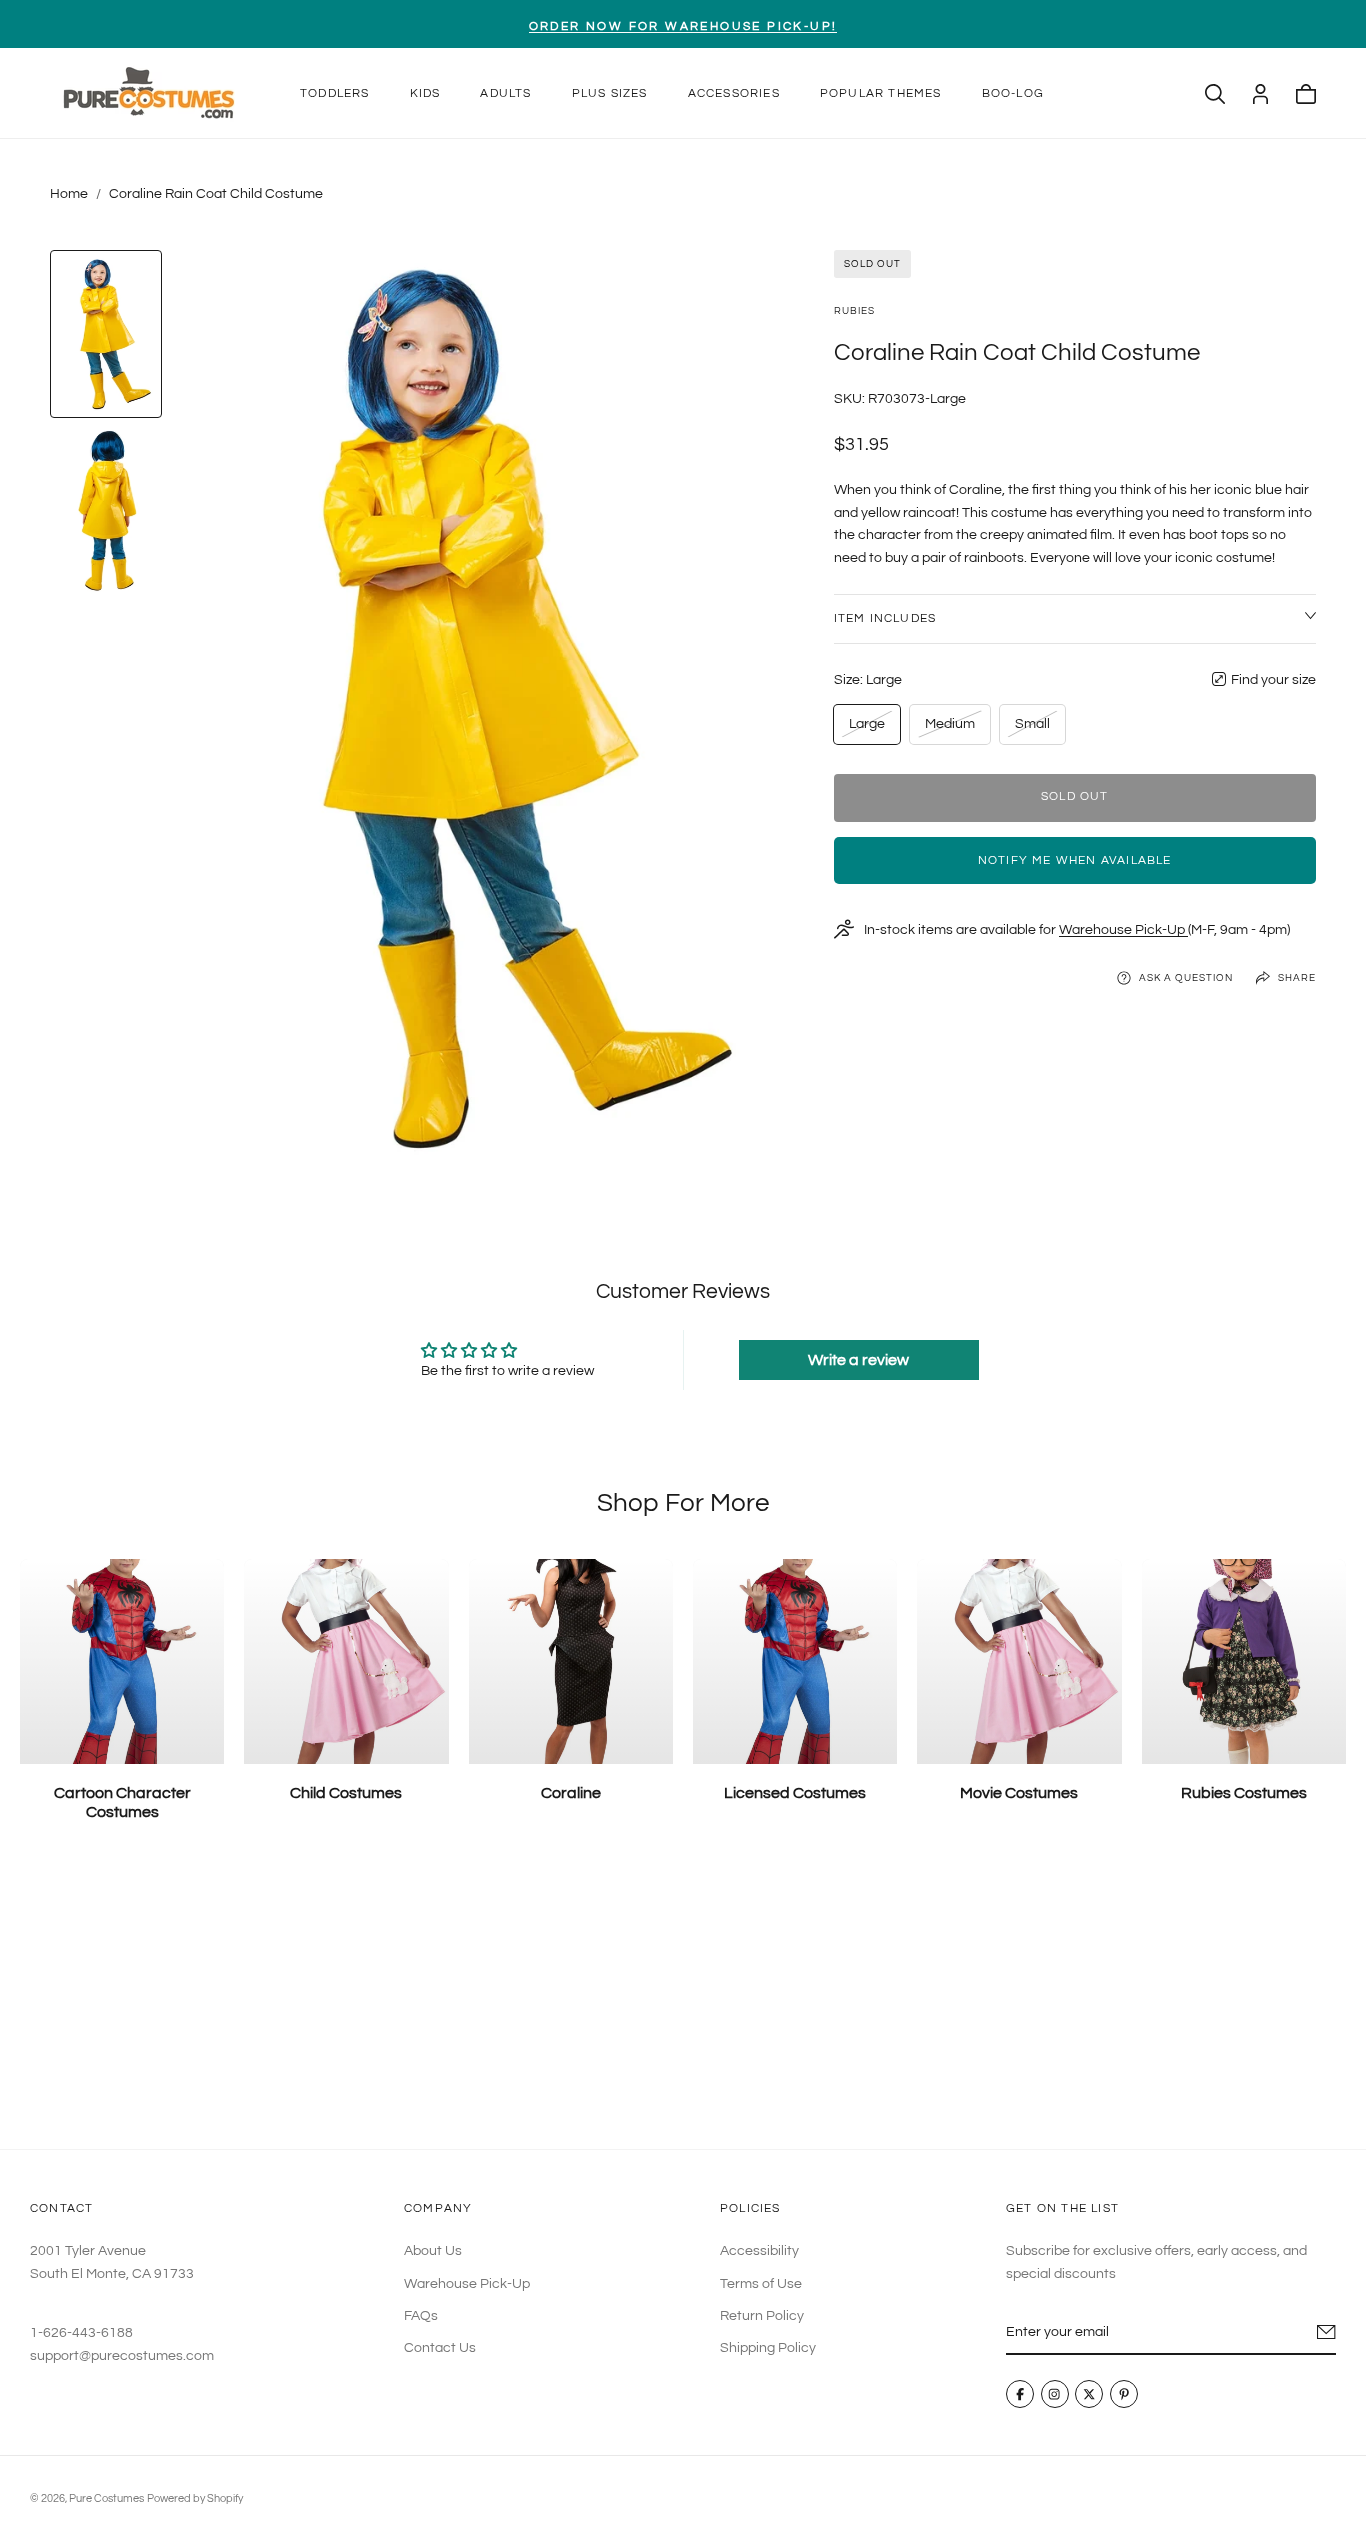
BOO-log (1013, 93)
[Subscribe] (1326, 2332)
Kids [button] (425, 93)
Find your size (1273, 679)
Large (870, 729)
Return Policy (762, 2316)
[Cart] (1306, 94)
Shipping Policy (768, 2349)
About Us (433, 2251)
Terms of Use (761, 2284)
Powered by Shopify (195, 2498)
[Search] (1215, 94)
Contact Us (440, 2349)
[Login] (1260, 94)
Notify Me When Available (1075, 859)
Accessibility (759, 2251)
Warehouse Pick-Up (1123, 929)
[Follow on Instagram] (1055, 2395)
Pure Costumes (106, 2498)
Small (1036, 729)
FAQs (421, 2316)
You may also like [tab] (683, 2001)
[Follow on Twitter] (1089, 2395)
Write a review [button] (858, 1360)
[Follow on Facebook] (1020, 2395)
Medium (949, 729)
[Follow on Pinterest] (1124, 2395)
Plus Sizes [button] (610, 93)
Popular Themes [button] (881, 93)
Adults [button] (505, 93)
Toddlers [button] (335, 93)
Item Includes (885, 617)
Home (69, 194)
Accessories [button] (734, 93)
